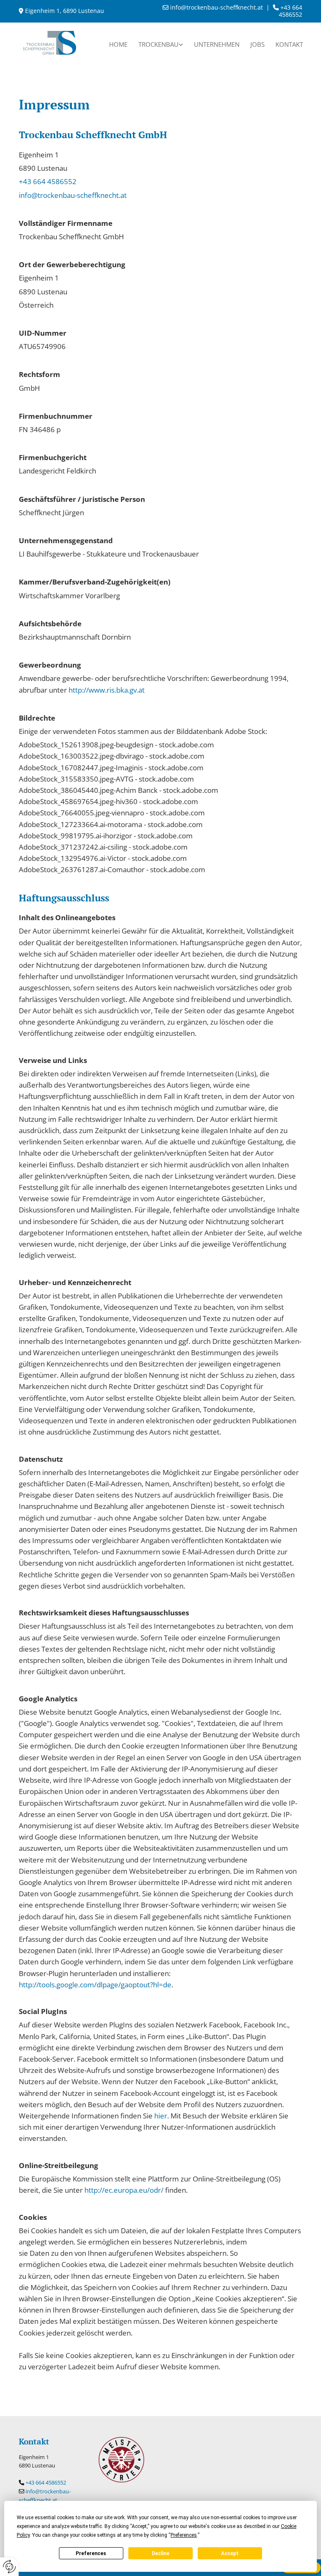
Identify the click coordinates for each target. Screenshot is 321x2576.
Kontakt (289, 44)
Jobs (257, 44)
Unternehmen (217, 44)
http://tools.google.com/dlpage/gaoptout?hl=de (95, 1985)
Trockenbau (158, 44)
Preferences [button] (184, 2535)
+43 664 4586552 (48, 181)
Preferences (91, 2553)
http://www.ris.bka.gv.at (107, 690)
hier (161, 2116)
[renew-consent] (9, 2567)
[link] (161, 43)
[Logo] (50, 43)
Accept (230, 2553)
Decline (160, 2553)
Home (118, 44)
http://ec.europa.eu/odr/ (124, 2190)
